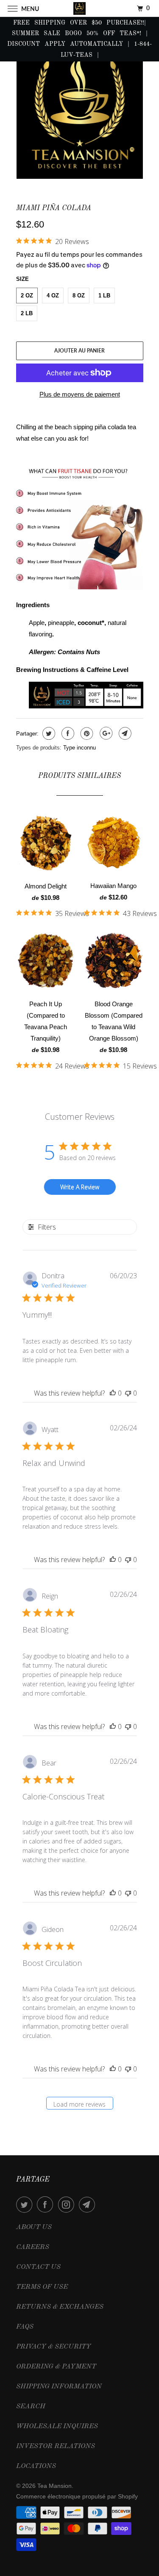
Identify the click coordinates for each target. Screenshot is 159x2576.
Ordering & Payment (56, 2367)
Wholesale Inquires (57, 2426)
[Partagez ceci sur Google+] (105, 733)
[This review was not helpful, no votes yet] (128, 1393)
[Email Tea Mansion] (89, 2204)
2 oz (27, 296)
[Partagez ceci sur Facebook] (67, 733)
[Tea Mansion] (80, 8)
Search (31, 2407)
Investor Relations (56, 2446)
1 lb (104, 296)
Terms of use (42, 2287)
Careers (33, 2247)
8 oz (79, 296)
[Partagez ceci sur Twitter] (48, 733)
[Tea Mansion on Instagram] (68, 2204)
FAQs (25, 2327)
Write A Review (80, 1187)
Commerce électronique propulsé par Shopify (77, 2496)
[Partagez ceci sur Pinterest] (86, 733)
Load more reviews (79, 2104)
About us (34, 2227)
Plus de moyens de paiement (80, 394)
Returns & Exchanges (60, 2307)
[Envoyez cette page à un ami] (124, 733)
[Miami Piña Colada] (80, 112)
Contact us (38, 2267)
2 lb (27, 313)
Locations (36, 2466)
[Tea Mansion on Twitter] (26, 2204)
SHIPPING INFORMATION (59, 2387)
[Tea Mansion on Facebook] (47, 2204)
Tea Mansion (54, 2486)
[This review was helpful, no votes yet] (113, 1393)
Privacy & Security (54, 2347)
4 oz (53, 296)
